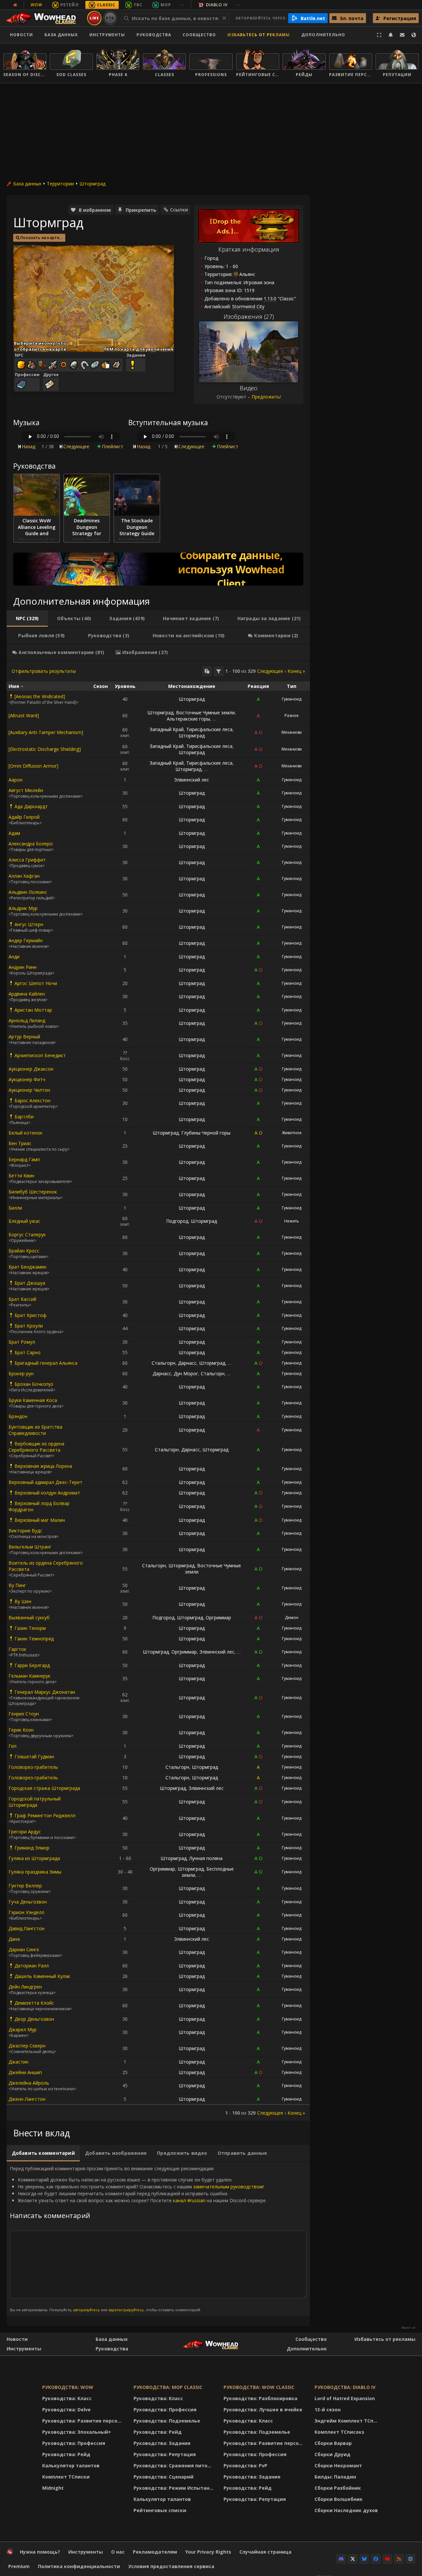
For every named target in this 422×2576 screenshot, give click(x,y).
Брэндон (18, 1416)
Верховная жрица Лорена (43, 1466)
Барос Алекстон (32, 1100)
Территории (60, 184)
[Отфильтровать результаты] (219, 671)
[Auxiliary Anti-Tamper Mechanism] (46, 732)
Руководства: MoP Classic (168, 2387)
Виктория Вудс (25, 1531)
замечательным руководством (228, 2187)
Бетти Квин (21, 1176)
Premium (19, 2566)
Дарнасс (187, 1363)
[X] (353, 2559)
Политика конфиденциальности (79, 2566)
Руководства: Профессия (74, 2443)
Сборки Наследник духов (346, 2510)
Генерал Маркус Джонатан (45, 1692)
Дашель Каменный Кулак (42, 1976)
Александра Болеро (31, 844)
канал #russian (189, 2200)
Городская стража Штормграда (44, 1788)
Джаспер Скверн (27, 2046)
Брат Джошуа (30, 1283)
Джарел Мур (23, 2029)
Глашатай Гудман (34, 1756)
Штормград (92, 184)
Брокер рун (21, 1373)
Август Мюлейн (26, 790)
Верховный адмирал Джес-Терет (45, 1482)
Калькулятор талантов (71, 2466)
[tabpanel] (158, 1391)
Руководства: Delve (66, 2410)
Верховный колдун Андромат (47, 1493)
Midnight (53, 2488)
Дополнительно (307, 2349)
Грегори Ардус (25, 1832)
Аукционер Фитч (27, 1079)
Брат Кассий (22, 1299)
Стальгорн (164, 1363)
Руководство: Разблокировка (260, 2398)
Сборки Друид (332, 2454)
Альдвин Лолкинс (28, 892)
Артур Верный (24, 1037)
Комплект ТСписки (66, 2477)
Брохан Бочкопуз (34, 1384)
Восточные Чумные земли (205, 713)
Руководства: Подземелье (167, 2421)
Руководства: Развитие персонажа (84, 2421)
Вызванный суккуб (29, 1617)
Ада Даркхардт (31, 806)
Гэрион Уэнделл (26, 1912)
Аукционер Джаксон (31, 1069)
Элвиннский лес (192, 780)
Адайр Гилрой (24, 817)
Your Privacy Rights (208, 2552)
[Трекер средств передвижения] (158, 569)
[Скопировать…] (207, 671)
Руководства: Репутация (165, 2454)
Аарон (15, 780)
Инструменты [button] (107, 35)
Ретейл (70, 5)
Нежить (292, 1221)
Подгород (177, 1221)
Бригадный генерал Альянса (46, 1363)
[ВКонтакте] (410, 2559)
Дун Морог (186, 1373)
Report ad (408, 2328)
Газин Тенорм (30, 1628)
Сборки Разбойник (338, 2488)
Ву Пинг (17, 1585)
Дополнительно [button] (323, 35)
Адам (14, 833)
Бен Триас (20, 1143)
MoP (166, 5)
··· (182, 5)
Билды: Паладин (335, 2477)
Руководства (154, 35)
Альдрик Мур (23, 908)
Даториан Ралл (32, 1966)
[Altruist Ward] (24, 715)
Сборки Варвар (333, 2443)
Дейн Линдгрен (25, 1987)
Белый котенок (26, 1133)
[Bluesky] (364, 2559)
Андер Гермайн (26, 940)
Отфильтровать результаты (44, 671)
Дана (14, 1939)
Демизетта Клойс (34, 2003)
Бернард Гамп (24, 1159)
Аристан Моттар (33, 1010)
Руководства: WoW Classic (259, 2387)
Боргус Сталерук (27, 1234)
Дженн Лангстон (27, 2099)
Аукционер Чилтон (29, 1090)
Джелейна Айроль (29, 2083)
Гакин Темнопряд (34, 1639)
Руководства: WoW (68, 2387)
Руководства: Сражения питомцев (175, 2466)
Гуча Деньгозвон (28, 1902)
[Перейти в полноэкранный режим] (379, 35)
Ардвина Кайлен (27, 994)
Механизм (292, 732)
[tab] (27, 618)
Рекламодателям (155, 2552)
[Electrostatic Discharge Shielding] (45, 749)
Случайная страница (265, 2552)
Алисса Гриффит (27, 860)
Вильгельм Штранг (30, 1547)
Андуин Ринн (23, 967)
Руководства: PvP (245, 2466)
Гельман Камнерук (30, 1676)
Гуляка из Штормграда (34, 1858)
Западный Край (167, 729)
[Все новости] (15, 5)
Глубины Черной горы (206, 1133)
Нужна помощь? (40, 2552)
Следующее (76, 446)
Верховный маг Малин (40, 1520)
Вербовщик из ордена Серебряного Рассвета (36, 1447)
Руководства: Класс (67, 2398)
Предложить (266, 397)
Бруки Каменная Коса (33, 1400)
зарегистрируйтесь (126, 2310)
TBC (138, 5)
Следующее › (271, 671)
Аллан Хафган (24, 876)
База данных (61, 35)
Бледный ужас (24, 1221)
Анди (14, 957)
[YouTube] (387, 2559)
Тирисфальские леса (209, 729)
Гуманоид (292, 699)
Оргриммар (218, 1617)
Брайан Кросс (24, 1251)
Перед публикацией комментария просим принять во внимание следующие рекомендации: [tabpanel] (138, 2239)
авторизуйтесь (87, 2310)
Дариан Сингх (24, 1949)
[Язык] (414, 35)
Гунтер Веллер (25, 1886)
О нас (118, 2552)
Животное (292, 1133)
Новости (21, 35)
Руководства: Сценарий (164, 2477)
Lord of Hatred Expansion (345, 2398)
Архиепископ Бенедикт (40, 1055)
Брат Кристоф (30, 1315)
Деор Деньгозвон (34, 2019)
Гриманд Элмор (32, 1848)
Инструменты (24, 2349)
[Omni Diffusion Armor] (33, 766)
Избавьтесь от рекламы (259, 35)
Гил (13, 1746)
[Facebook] (376, 2559)
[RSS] (399, 2559)
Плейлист (113, 446)
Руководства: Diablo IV (345, 2387)
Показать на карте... (42, 238)
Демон (292, 1617)
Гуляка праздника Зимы (35, 1872)
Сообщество (199, 35)
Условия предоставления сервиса (171, 2566)
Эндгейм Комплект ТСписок (348, 2421)
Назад (29, 446)
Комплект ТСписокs (339, 2432)
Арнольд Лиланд (27, 1020)
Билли (15, 1208)
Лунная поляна (206, 1858)
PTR (110, 18)
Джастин (18, 2062)
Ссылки (179, 210)
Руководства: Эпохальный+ (77, 2432)
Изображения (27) (249, 316)
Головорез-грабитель (33, 1767)
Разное (292, 715)
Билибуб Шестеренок (33, 1192)
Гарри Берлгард (32, 1665)
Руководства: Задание (162, 2443)
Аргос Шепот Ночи (36, 983)
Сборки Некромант (338, 2466)
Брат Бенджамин (28, 1267)
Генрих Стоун (24, 1714)
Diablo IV (217, 5)
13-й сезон (328, 2410)
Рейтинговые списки (160, 2510)
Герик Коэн (21, 1730)
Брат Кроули (29, 1326)
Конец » (296, 671)
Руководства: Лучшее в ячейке (263, 2410)
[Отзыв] (402, 35)
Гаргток (17, 1649)
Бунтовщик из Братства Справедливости (35, 1430)
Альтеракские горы (188, 719)
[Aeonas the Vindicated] (40, 696)
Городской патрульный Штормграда (35, 1802)
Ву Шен (23, 1601)
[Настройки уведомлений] (391, 35)
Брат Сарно (28, 1352)
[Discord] (341, 2559)
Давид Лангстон (27, 1928)
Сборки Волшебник (339, 2499)
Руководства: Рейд (66, 2454)
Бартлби (24, 1117)
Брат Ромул (22, 1342)
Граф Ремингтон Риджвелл (45, 1815)
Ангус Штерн (29, 924)
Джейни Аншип (25, 2072)
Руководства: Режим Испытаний (175, 2488)
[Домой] (44, 18)
